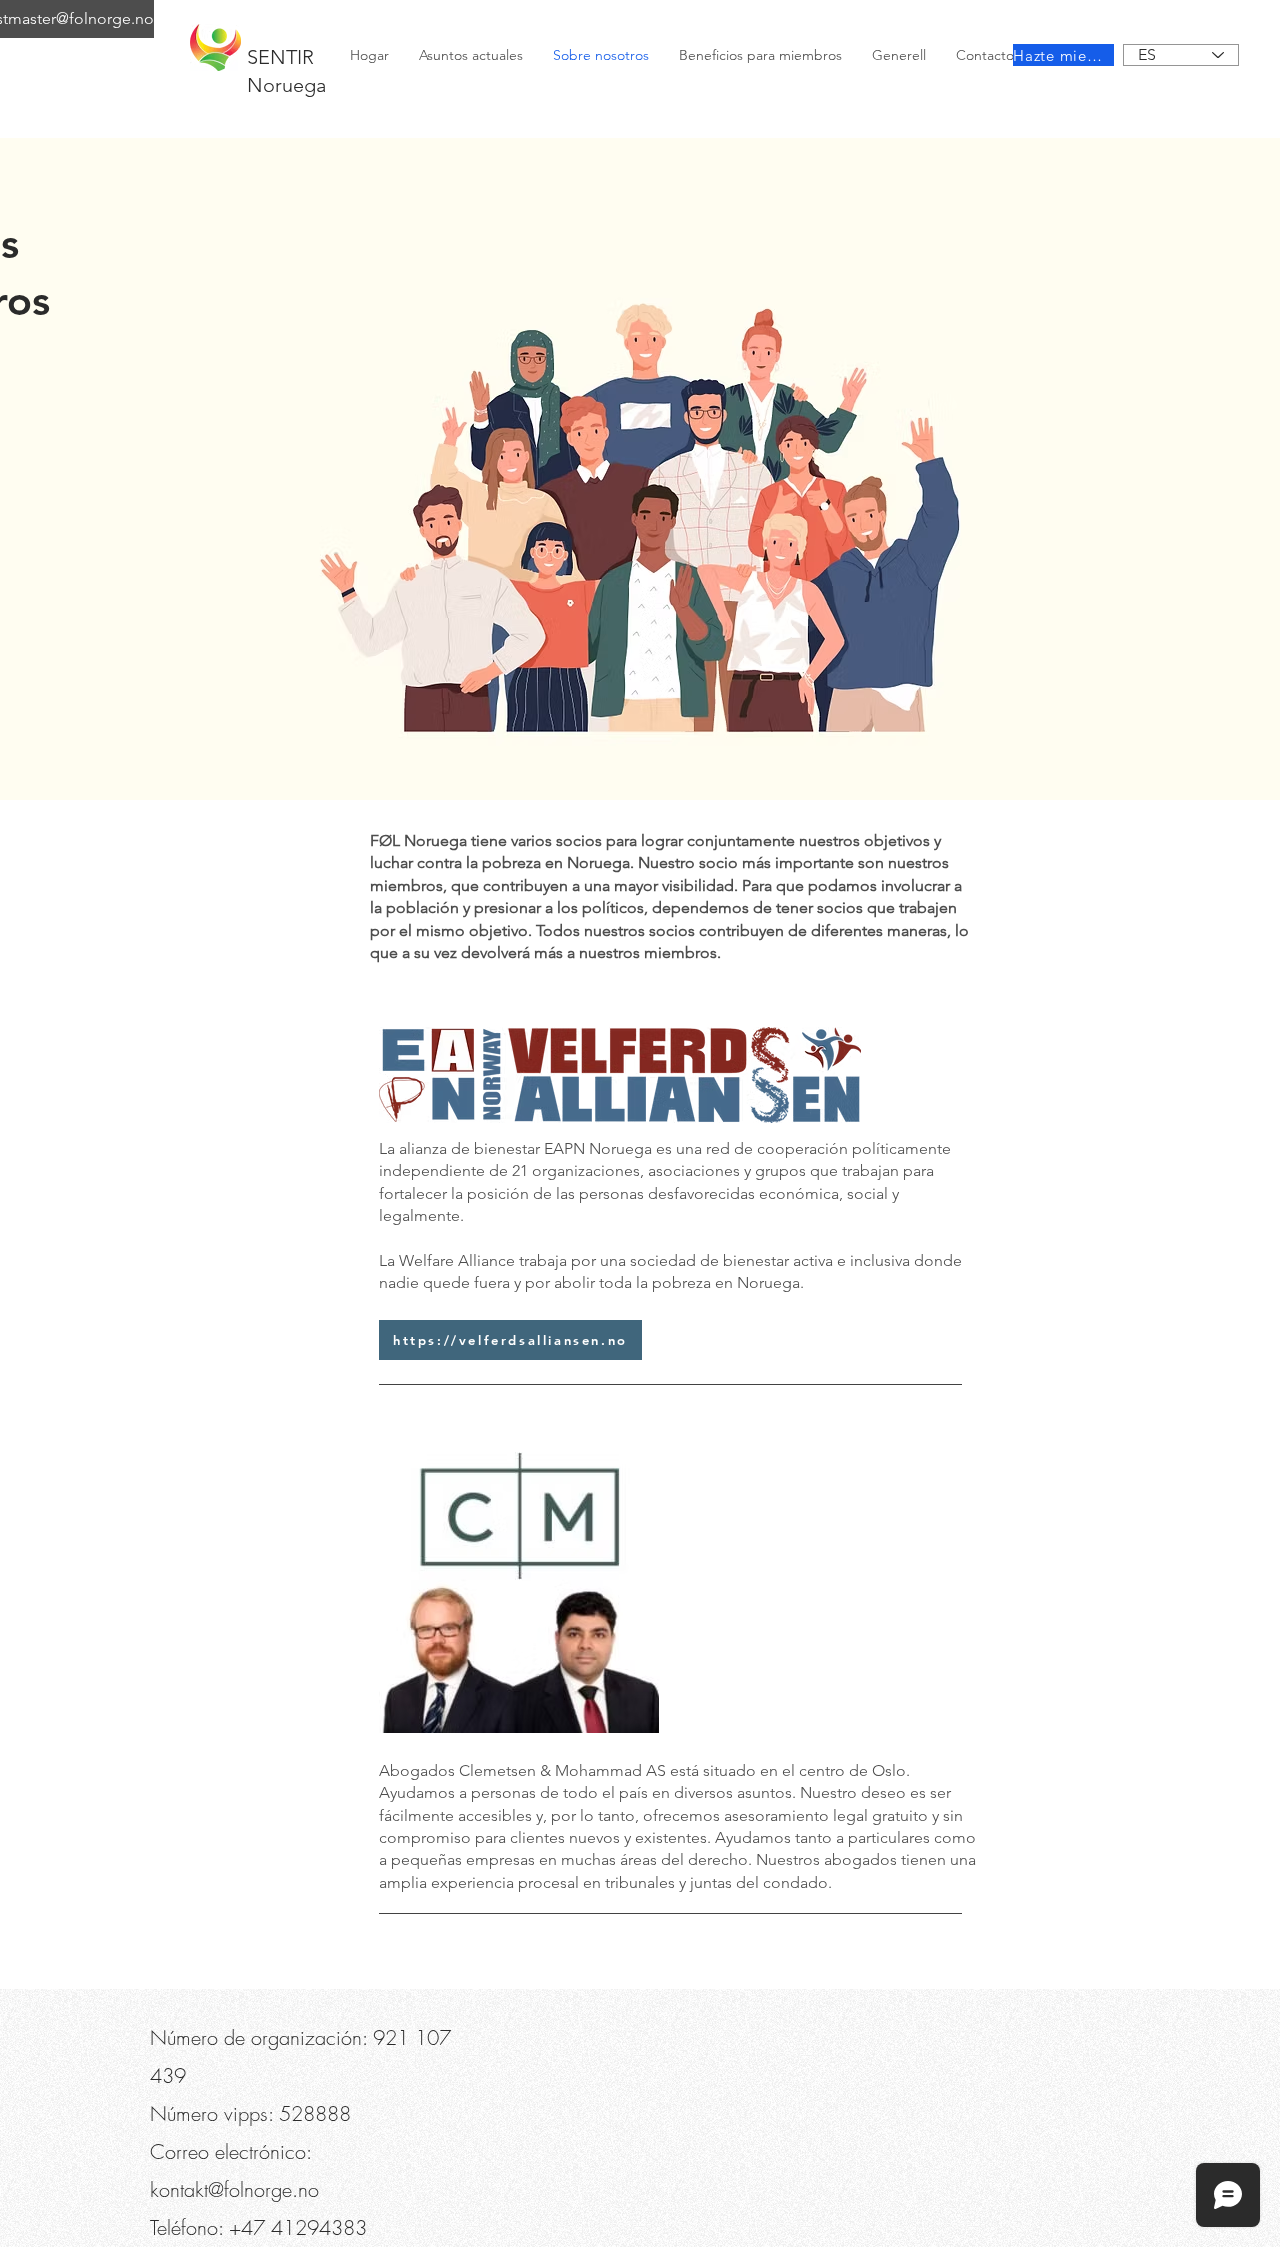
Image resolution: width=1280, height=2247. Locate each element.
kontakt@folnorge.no (234, 2189)
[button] (262, 20)
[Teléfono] (182, 20)
